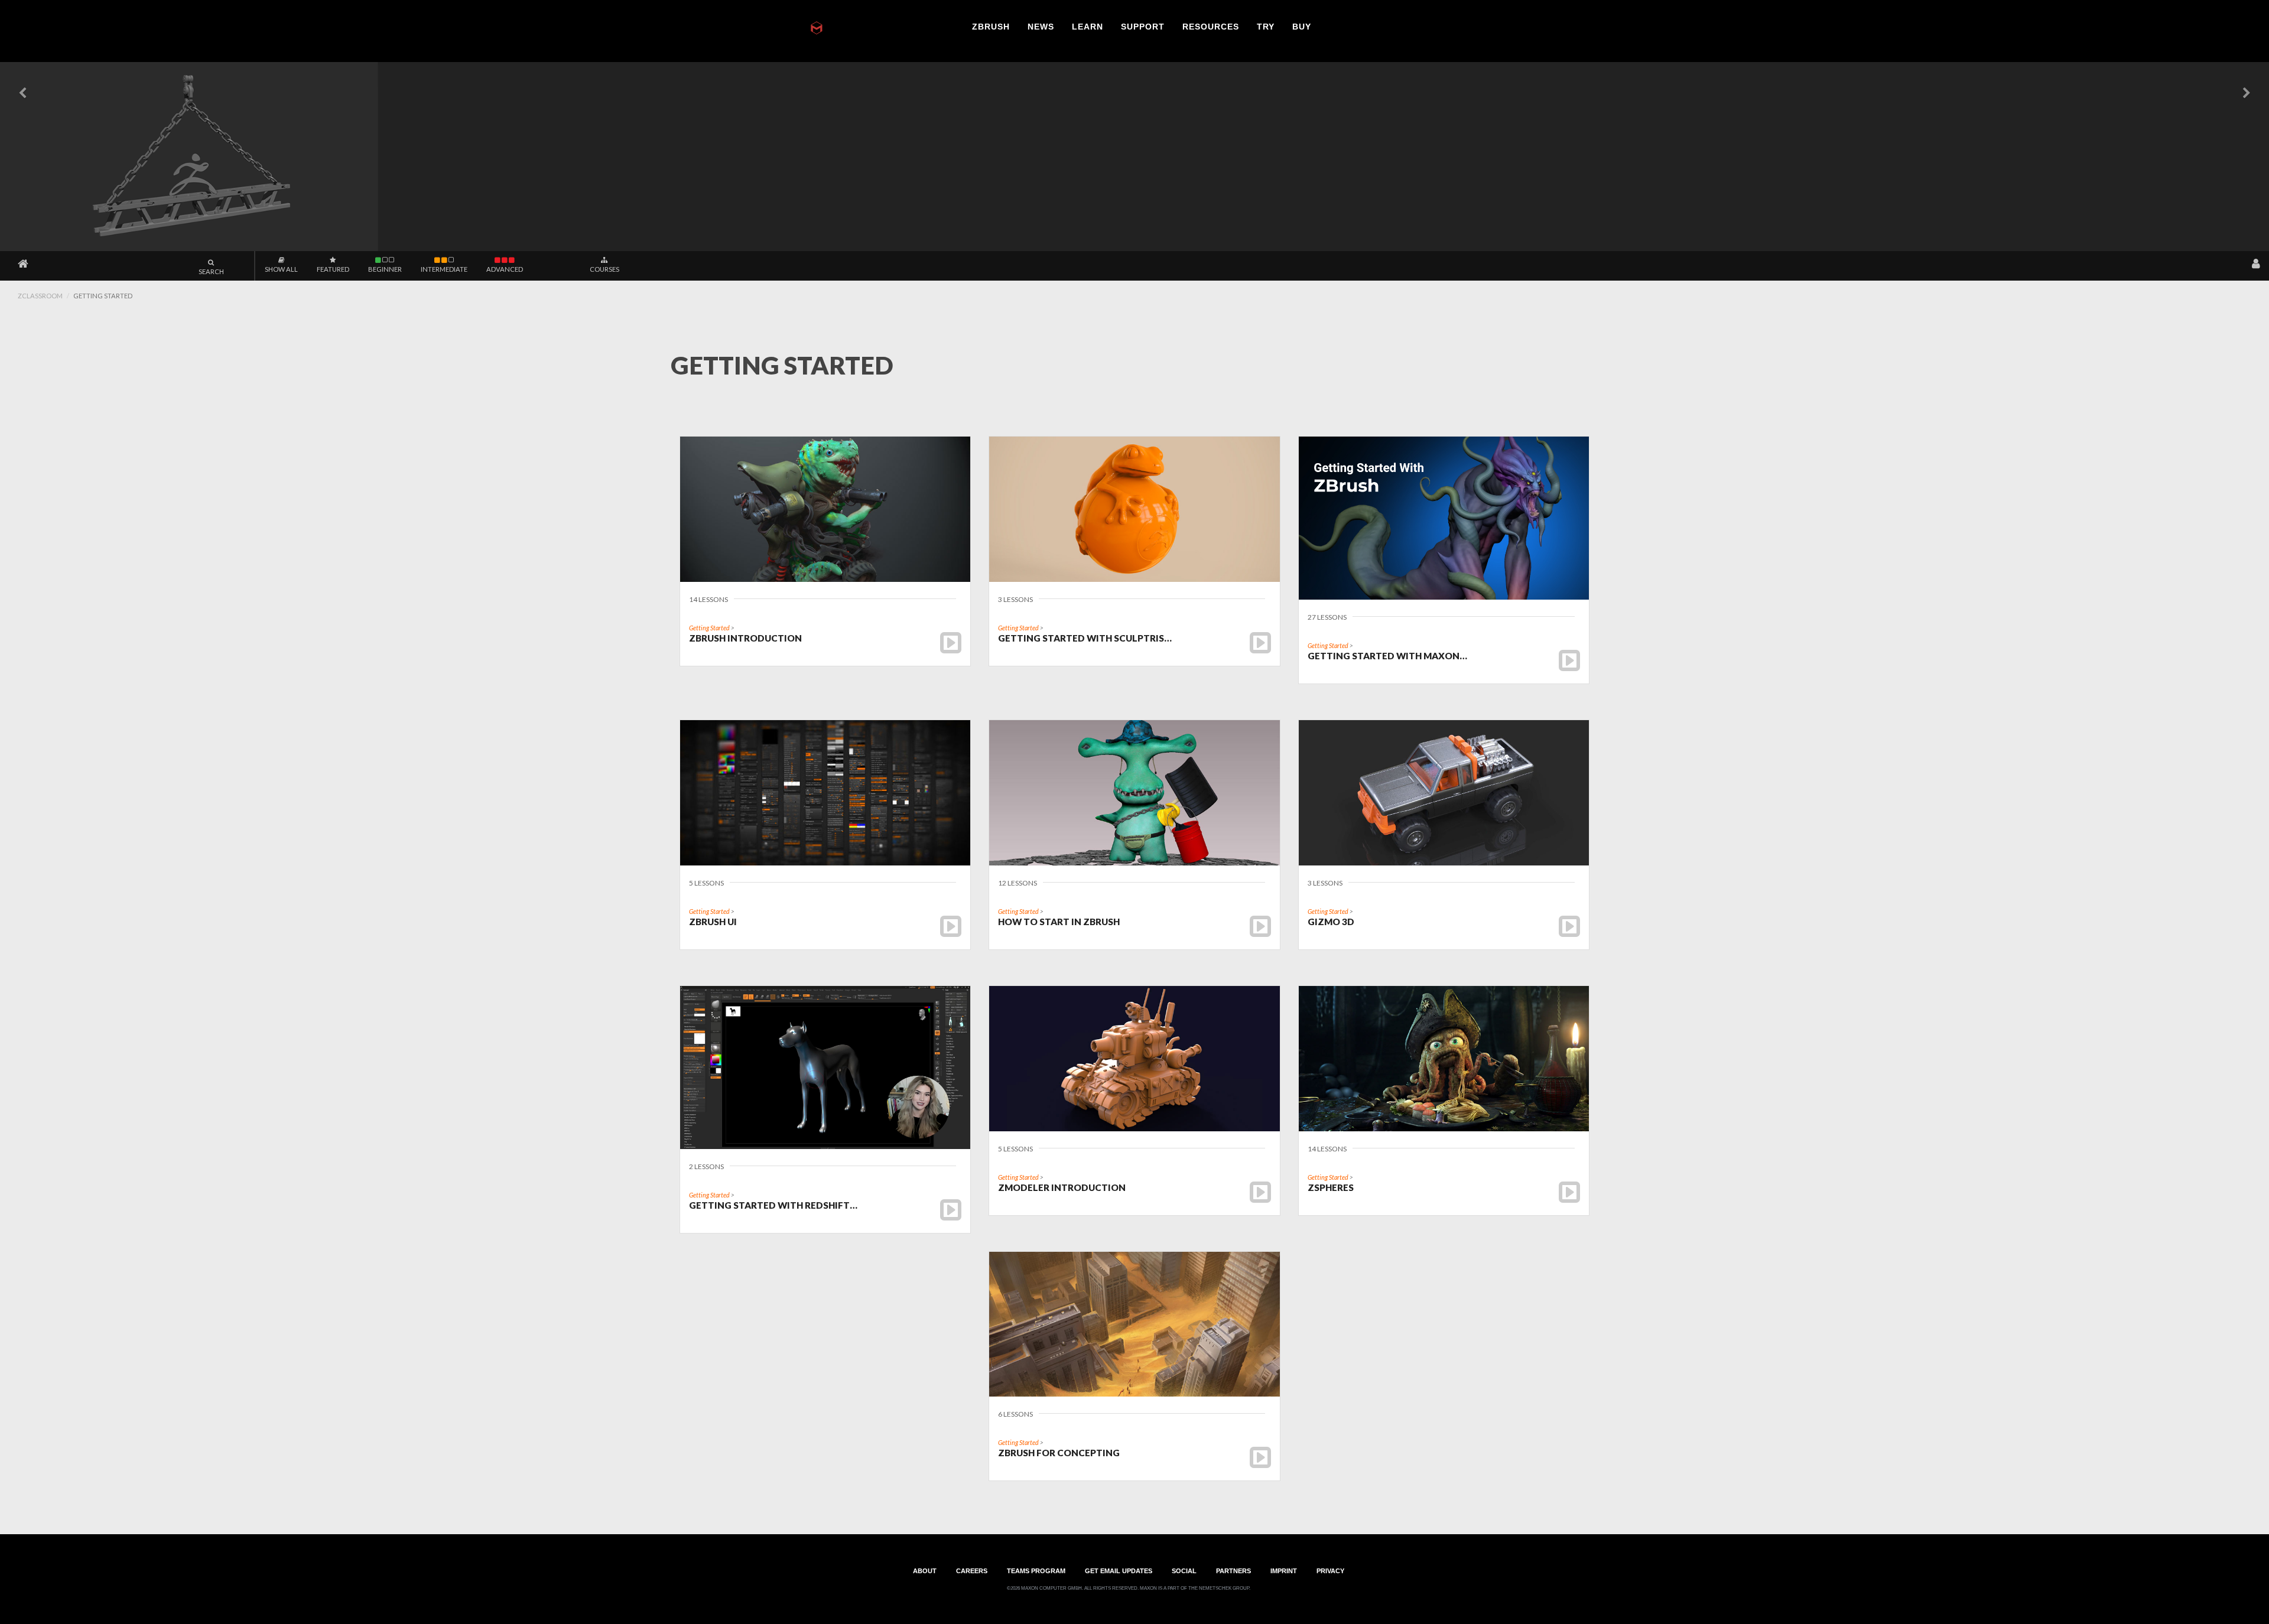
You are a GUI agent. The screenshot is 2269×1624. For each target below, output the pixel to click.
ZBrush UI (713, 922)
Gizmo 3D (1331, 922)
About (925, 1570)
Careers (972, 1570)
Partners (1233, 1570)
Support (1143, 27)
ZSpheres (1331, 1187)
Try (1266, 27)
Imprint (1284, 1570)
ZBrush (991, 27)
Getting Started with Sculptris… (1085, 638)
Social (1184, 1570)
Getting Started (709, 628)
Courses (604, 269)
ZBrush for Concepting (1059, 1453)
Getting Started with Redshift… (773, 1205)
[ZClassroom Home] (23, 264)
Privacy (1330, 1570)
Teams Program (1036, 1570)
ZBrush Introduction (745, 638)
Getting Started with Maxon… (1387, 656)
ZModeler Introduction (1062, 1187)
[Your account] (2256, 264)
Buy (1302, 27)
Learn (1088, 27)
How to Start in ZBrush (1059, 922)
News (1041, 27)
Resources (1211, 27)
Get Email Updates (1119, 1570)
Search (211, 271)
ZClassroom (40, 296)
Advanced (505, 269)
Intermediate (444, 269)
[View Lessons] (951, 642)
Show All (281, 269)
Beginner (385, 269)
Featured (333, 269)
